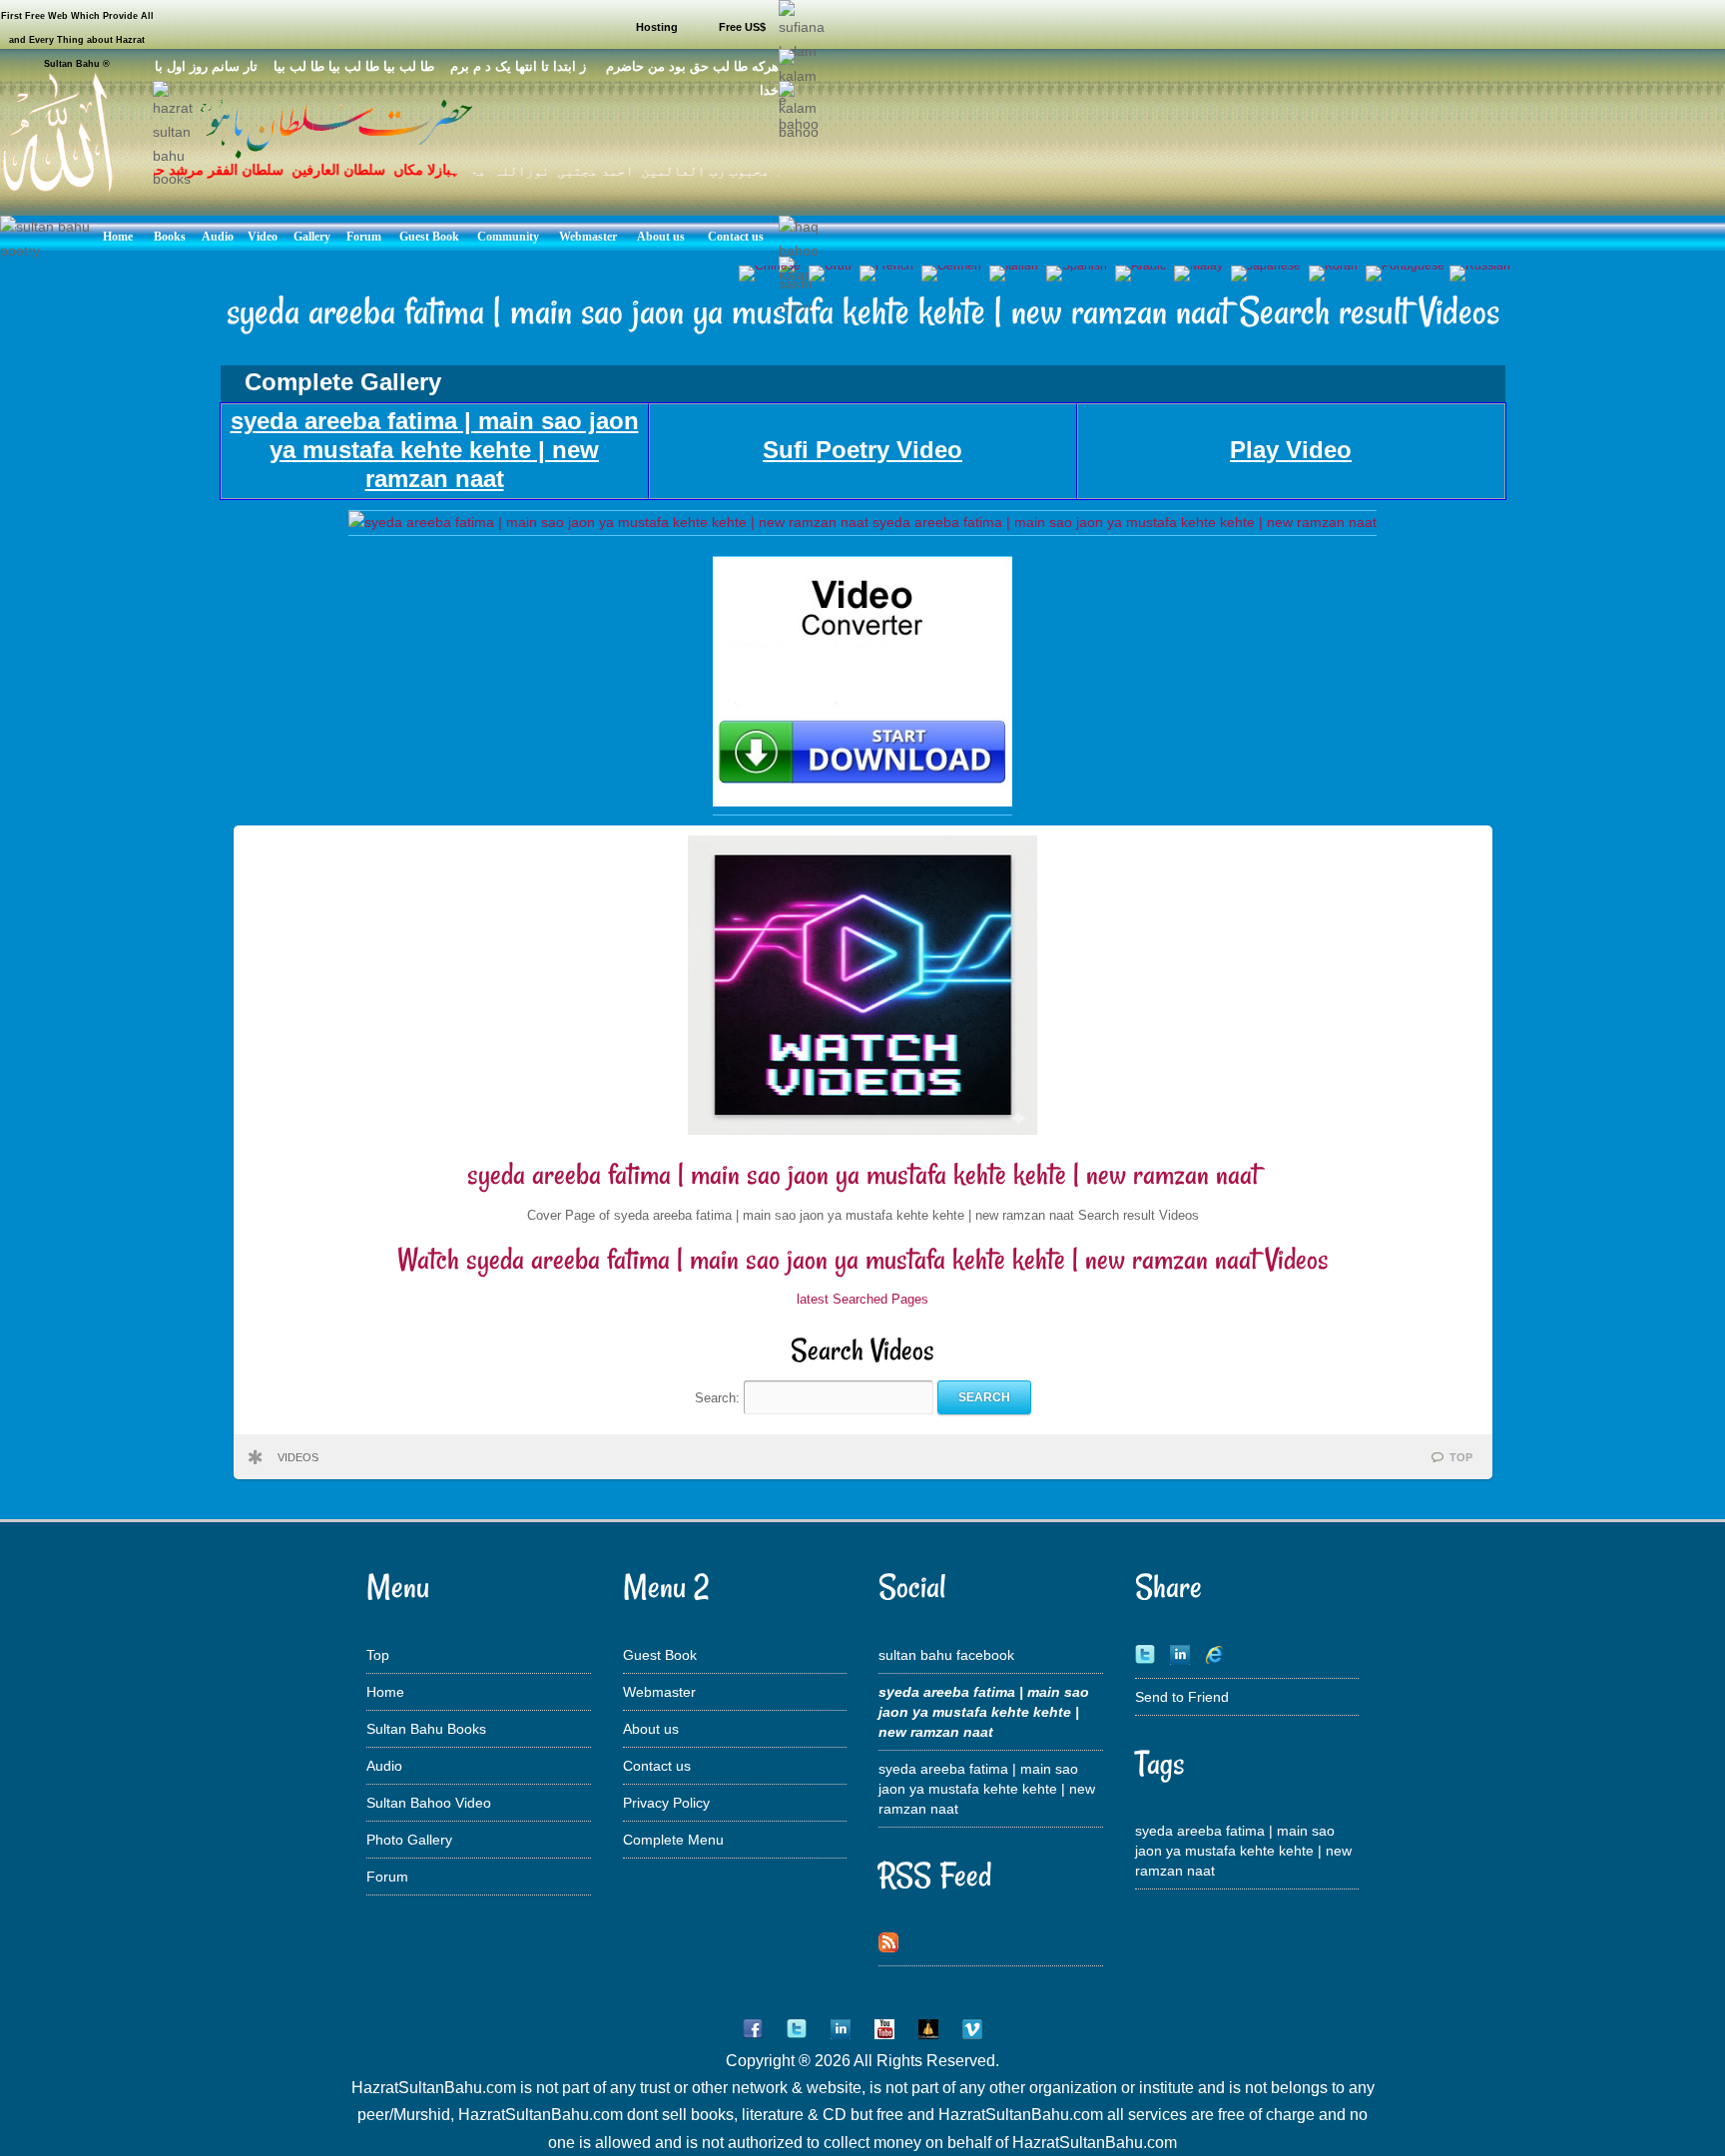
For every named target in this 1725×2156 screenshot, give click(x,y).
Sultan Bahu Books (426, 1729)
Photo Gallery (409, 1840)
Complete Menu (673, 1840)
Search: (719, 1397)
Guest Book (660, 1655)
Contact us (657, 1766)
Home (385, 1692)
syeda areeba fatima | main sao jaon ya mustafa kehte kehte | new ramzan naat (863, 1174)
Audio (384, 1766)
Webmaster (659, 1692)
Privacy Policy (666, 1803)
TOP (1461, 1457)
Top (378, 1655)
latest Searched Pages (862, 1299)
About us (651, 1729)
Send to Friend (1182, 1697)
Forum (387, 1877)
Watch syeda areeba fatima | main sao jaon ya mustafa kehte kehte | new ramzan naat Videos (863, 1259)
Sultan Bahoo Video (429, 1803)
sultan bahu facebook (946, 1655)
